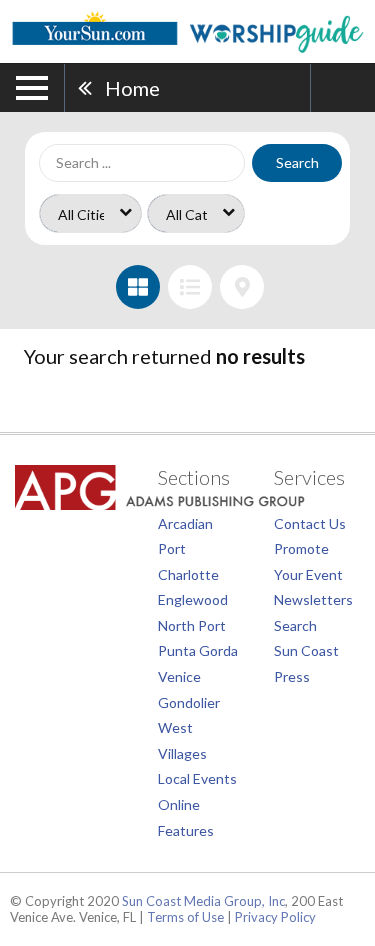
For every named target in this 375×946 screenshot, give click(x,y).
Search (297, 162)
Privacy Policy (275, 917)
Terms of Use (185, 917)
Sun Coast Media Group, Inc (203, 901)
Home (132, 88)
